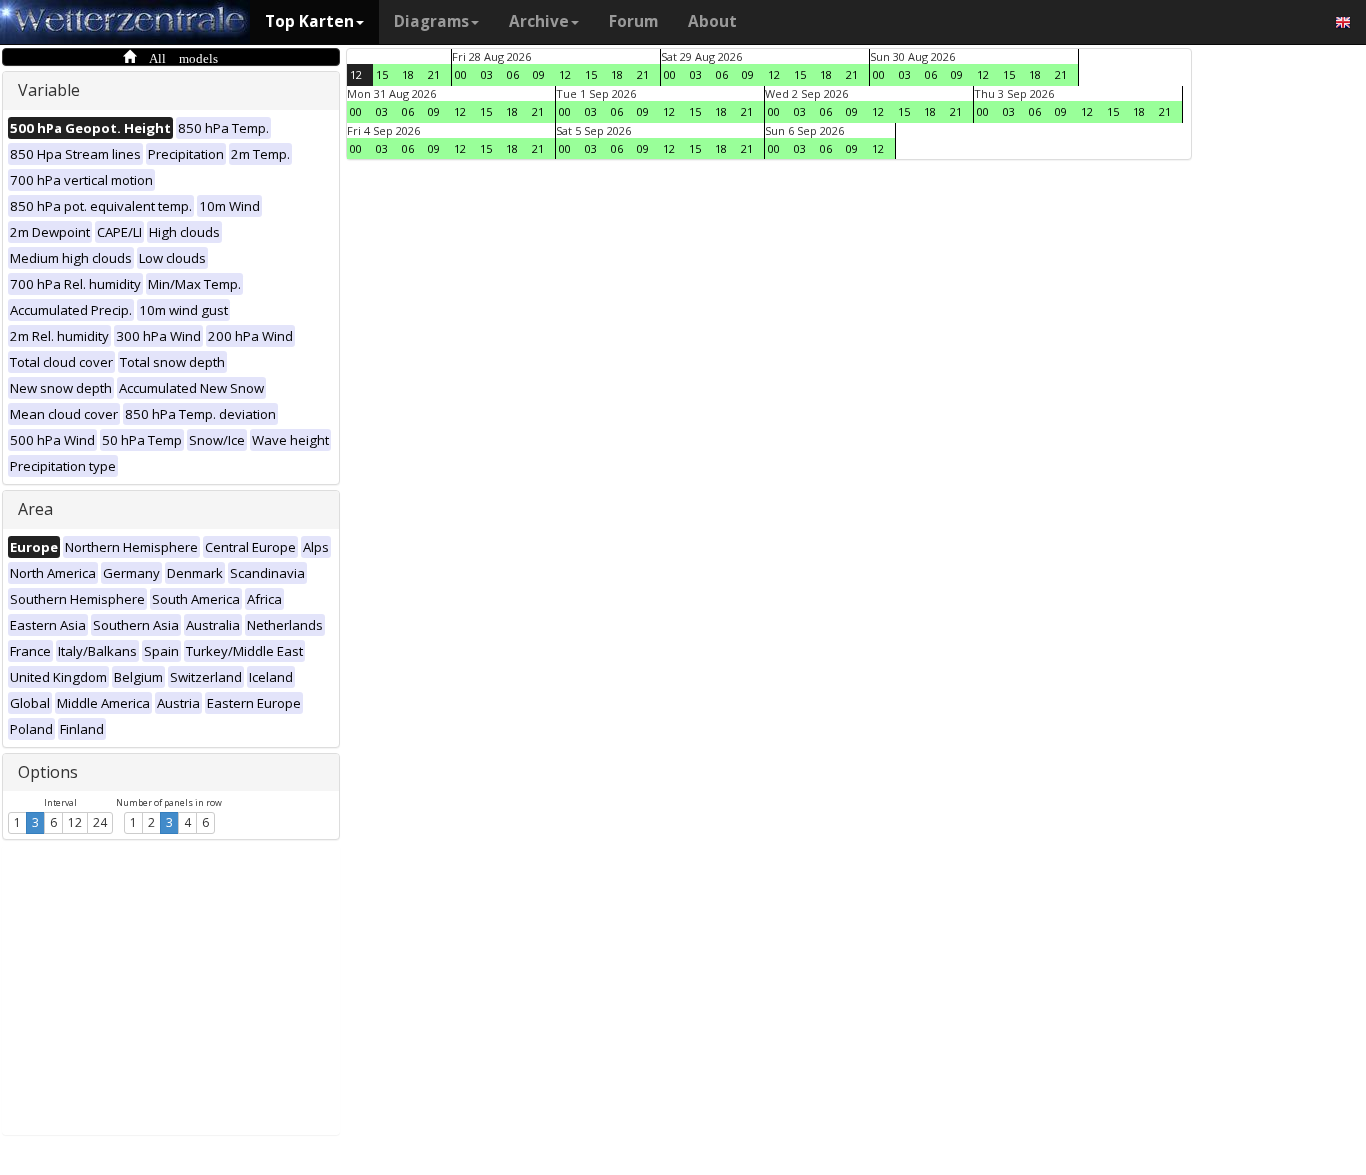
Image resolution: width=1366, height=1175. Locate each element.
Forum (633, 21)
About (712, 21)
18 (408, 74)
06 (513, 74)
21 (434, 74)
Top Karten (309, 21)
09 (539, 74)
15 (382, 74)
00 (461, 74)
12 (75, 822)
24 (100, 822)
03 (487, 74)
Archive (539, 21)
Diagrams (431, 21)
